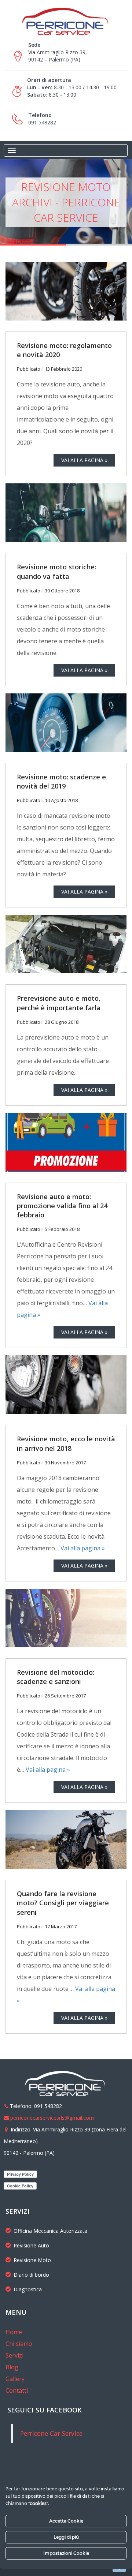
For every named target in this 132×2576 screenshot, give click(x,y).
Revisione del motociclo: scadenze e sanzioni (56, 1677)
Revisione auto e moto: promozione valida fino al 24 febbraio (62, 1206)
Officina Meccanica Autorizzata (50, 2231)
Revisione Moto (32, 2260)
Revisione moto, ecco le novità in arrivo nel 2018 (66, 1443)
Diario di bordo (31, 2275)
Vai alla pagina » (83, 1548)
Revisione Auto (31, 2245)
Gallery (15, 2379)
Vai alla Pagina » (84, 460)
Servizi (14, 2355)
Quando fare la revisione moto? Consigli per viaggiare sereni (63, 1903)
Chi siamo (19, 2344)
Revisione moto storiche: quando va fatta (56, 571)
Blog (12, 2367)
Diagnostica (28, 2289)
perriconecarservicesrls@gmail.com (52, 2118)
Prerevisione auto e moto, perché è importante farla (59, 1003)
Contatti (17, 2390)
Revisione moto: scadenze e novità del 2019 (61, 781)
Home (14, 2332)
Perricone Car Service (51, 2433)
